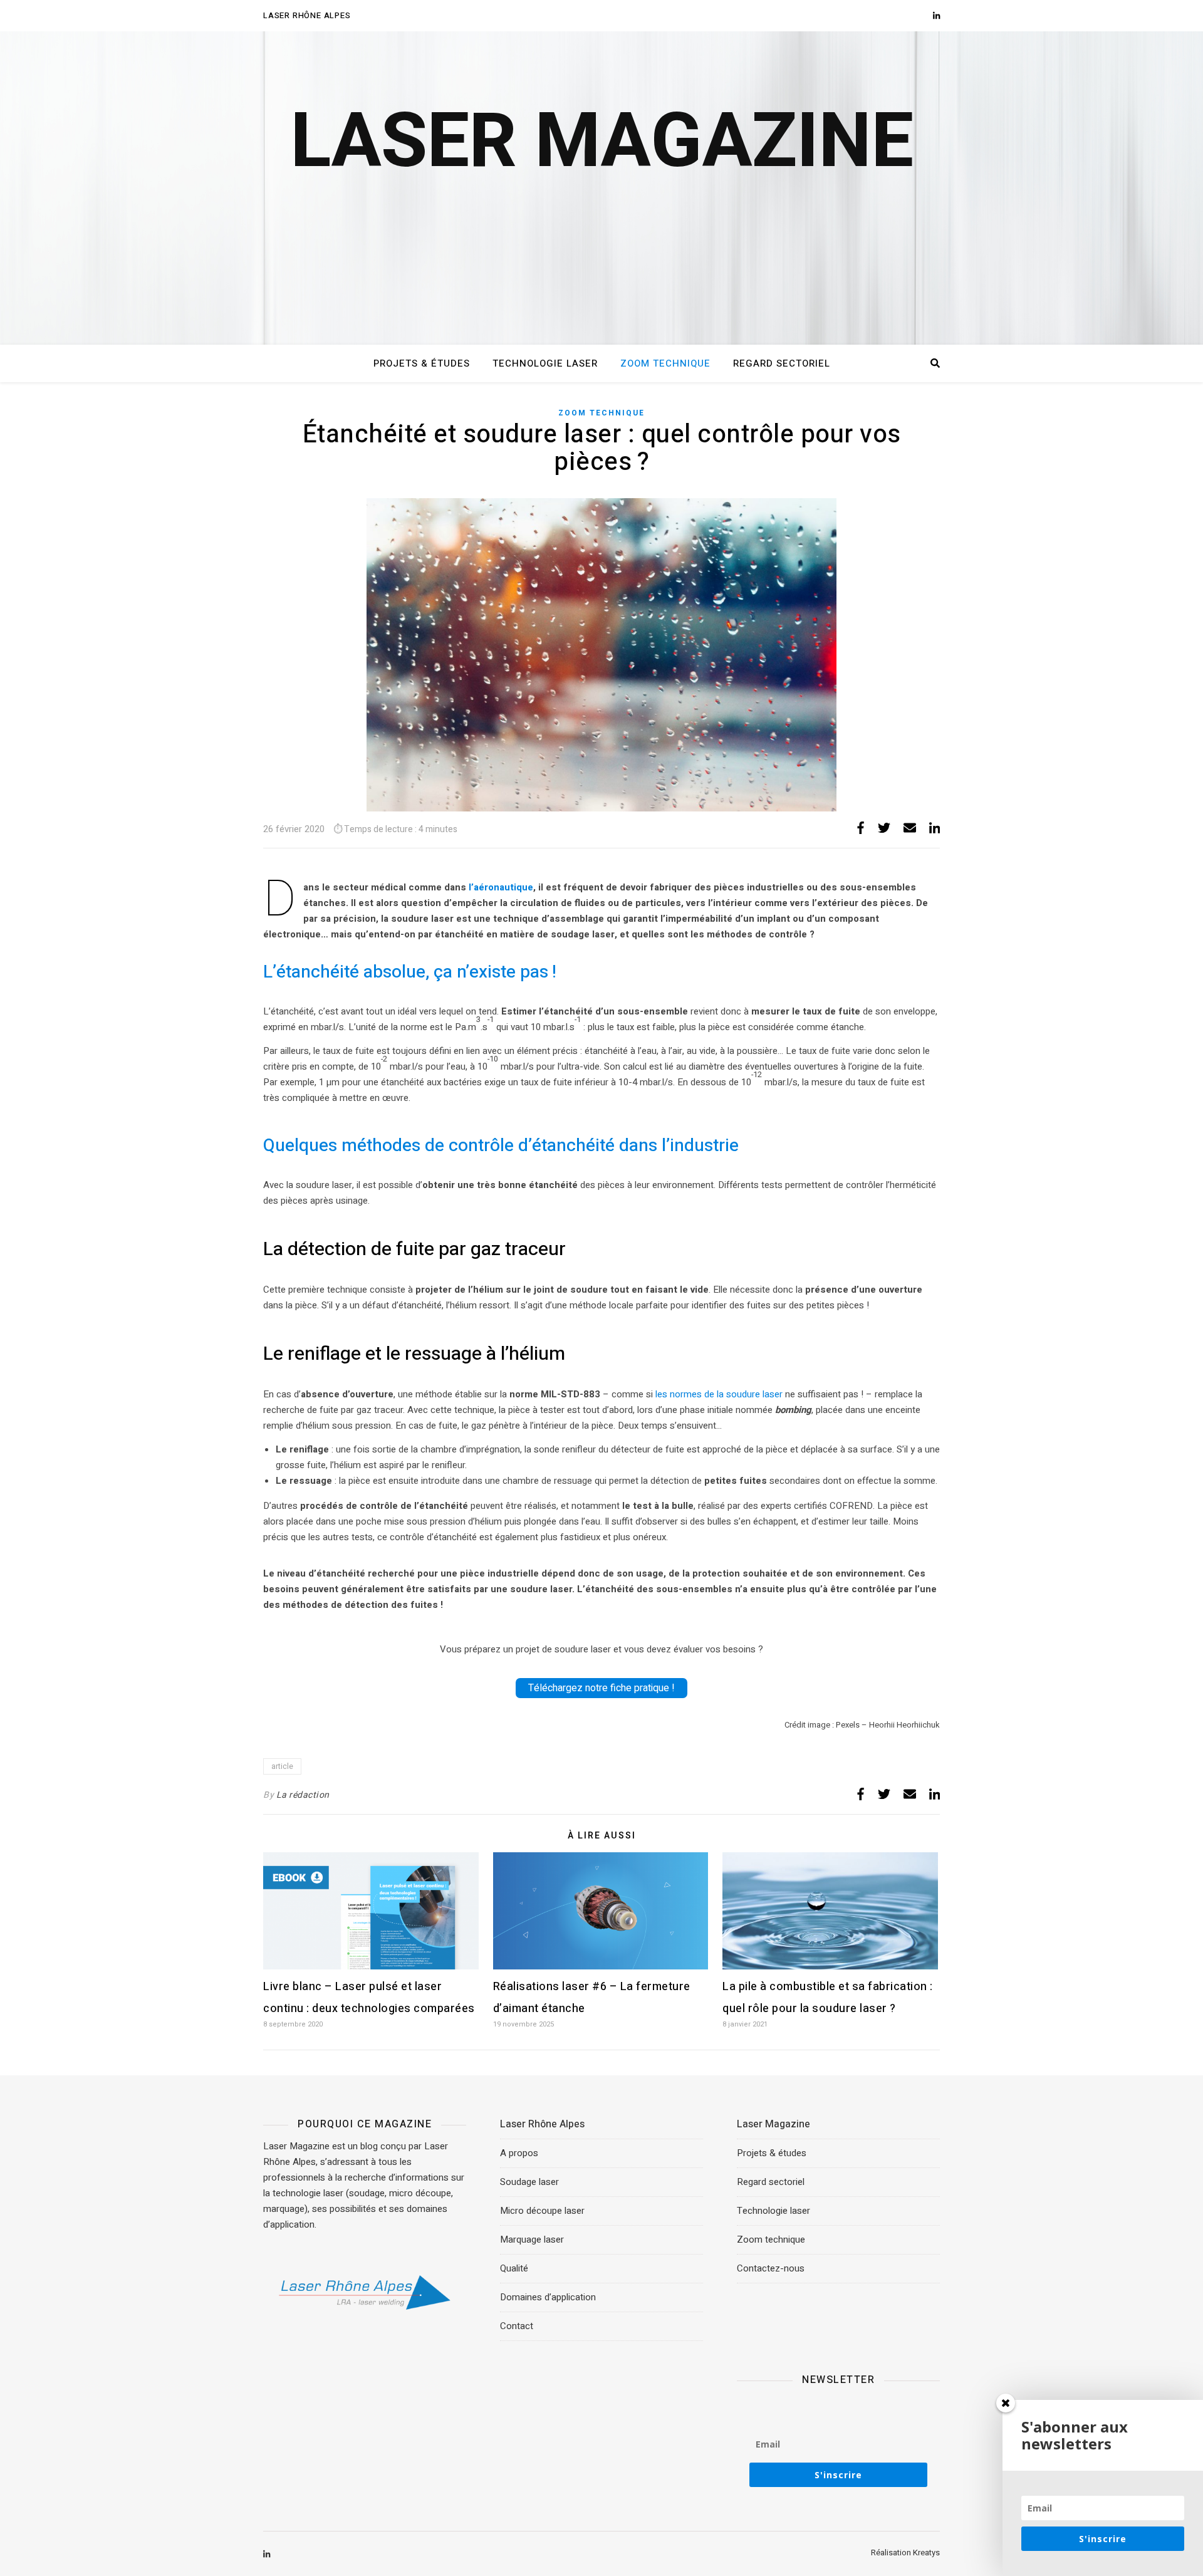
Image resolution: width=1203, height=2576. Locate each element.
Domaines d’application (548, 2297)
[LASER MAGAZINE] (601, 188)
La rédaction (303, 1795)
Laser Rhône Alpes (307, 15)
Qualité (514, 2268)
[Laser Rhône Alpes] (365, 2293)
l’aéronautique (501, 887)
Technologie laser (545, 363)
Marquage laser (532, 2240)
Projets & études (422, 363)
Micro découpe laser (542, 2211)
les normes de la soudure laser (719, 1394)
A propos (519, 2153)
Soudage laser (529, 2182)
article (282, 1766)
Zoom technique (665, 363)
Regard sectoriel (782, 363)
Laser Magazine (773, 2124)
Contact (517, 2326)
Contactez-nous (771, 2268)
